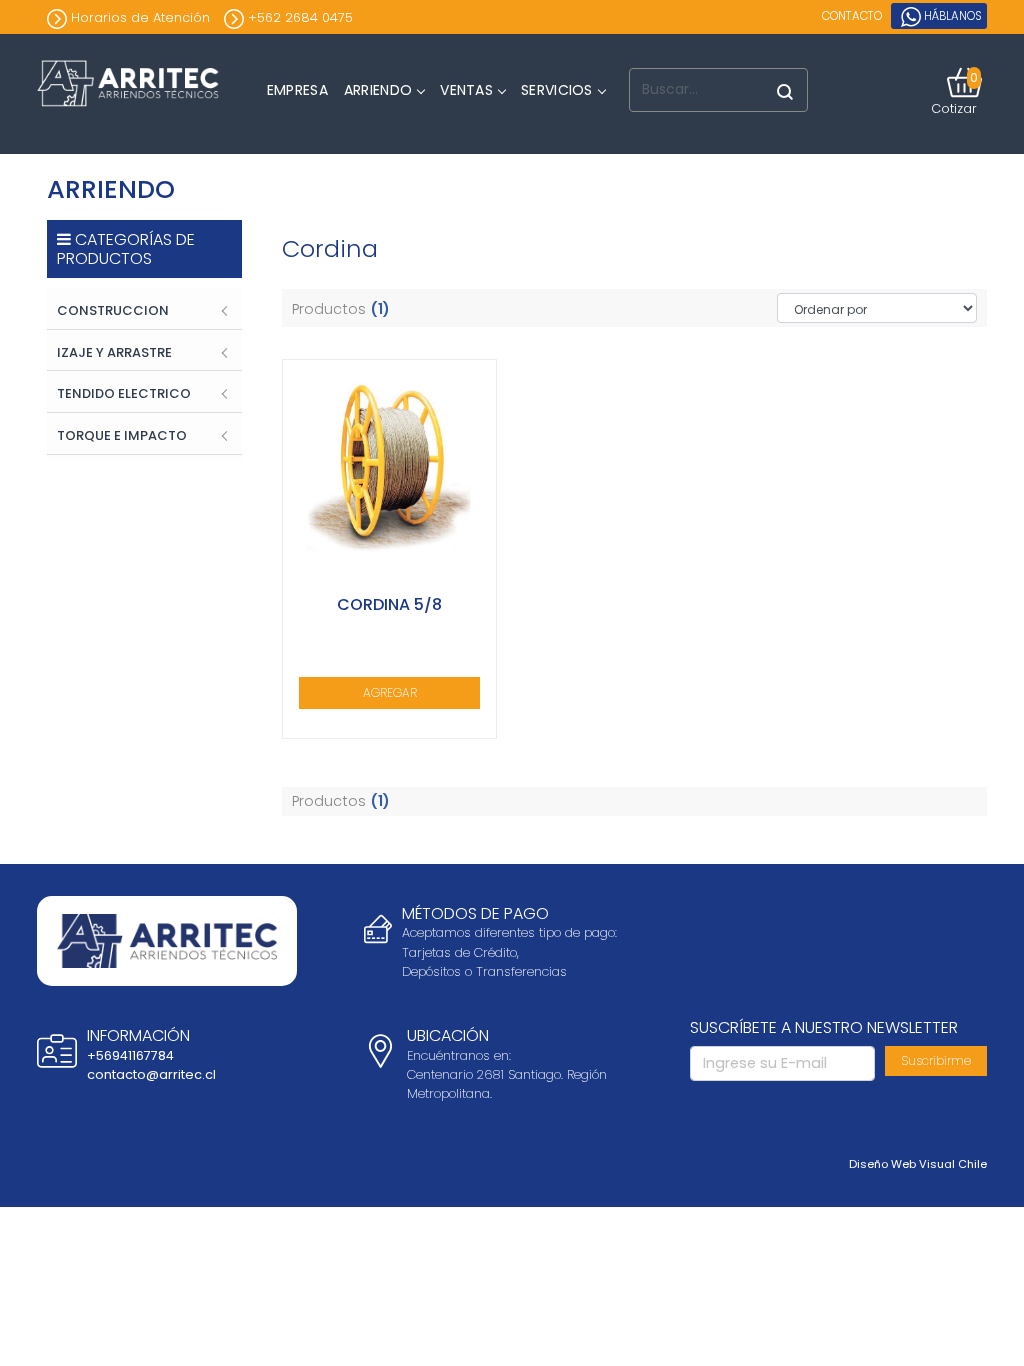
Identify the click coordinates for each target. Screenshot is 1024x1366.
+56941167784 (130, 1055)
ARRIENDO (378, 90)
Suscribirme (936, 1060)
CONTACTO (852, 16)
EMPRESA (297, 90)
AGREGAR (390, 692)
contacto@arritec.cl (151, 1074)
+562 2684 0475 (298, 17)
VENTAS (466, 90)
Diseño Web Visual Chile (918, 1164)
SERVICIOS (557, 90)
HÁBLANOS (951, 16)
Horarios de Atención (138, 17)
